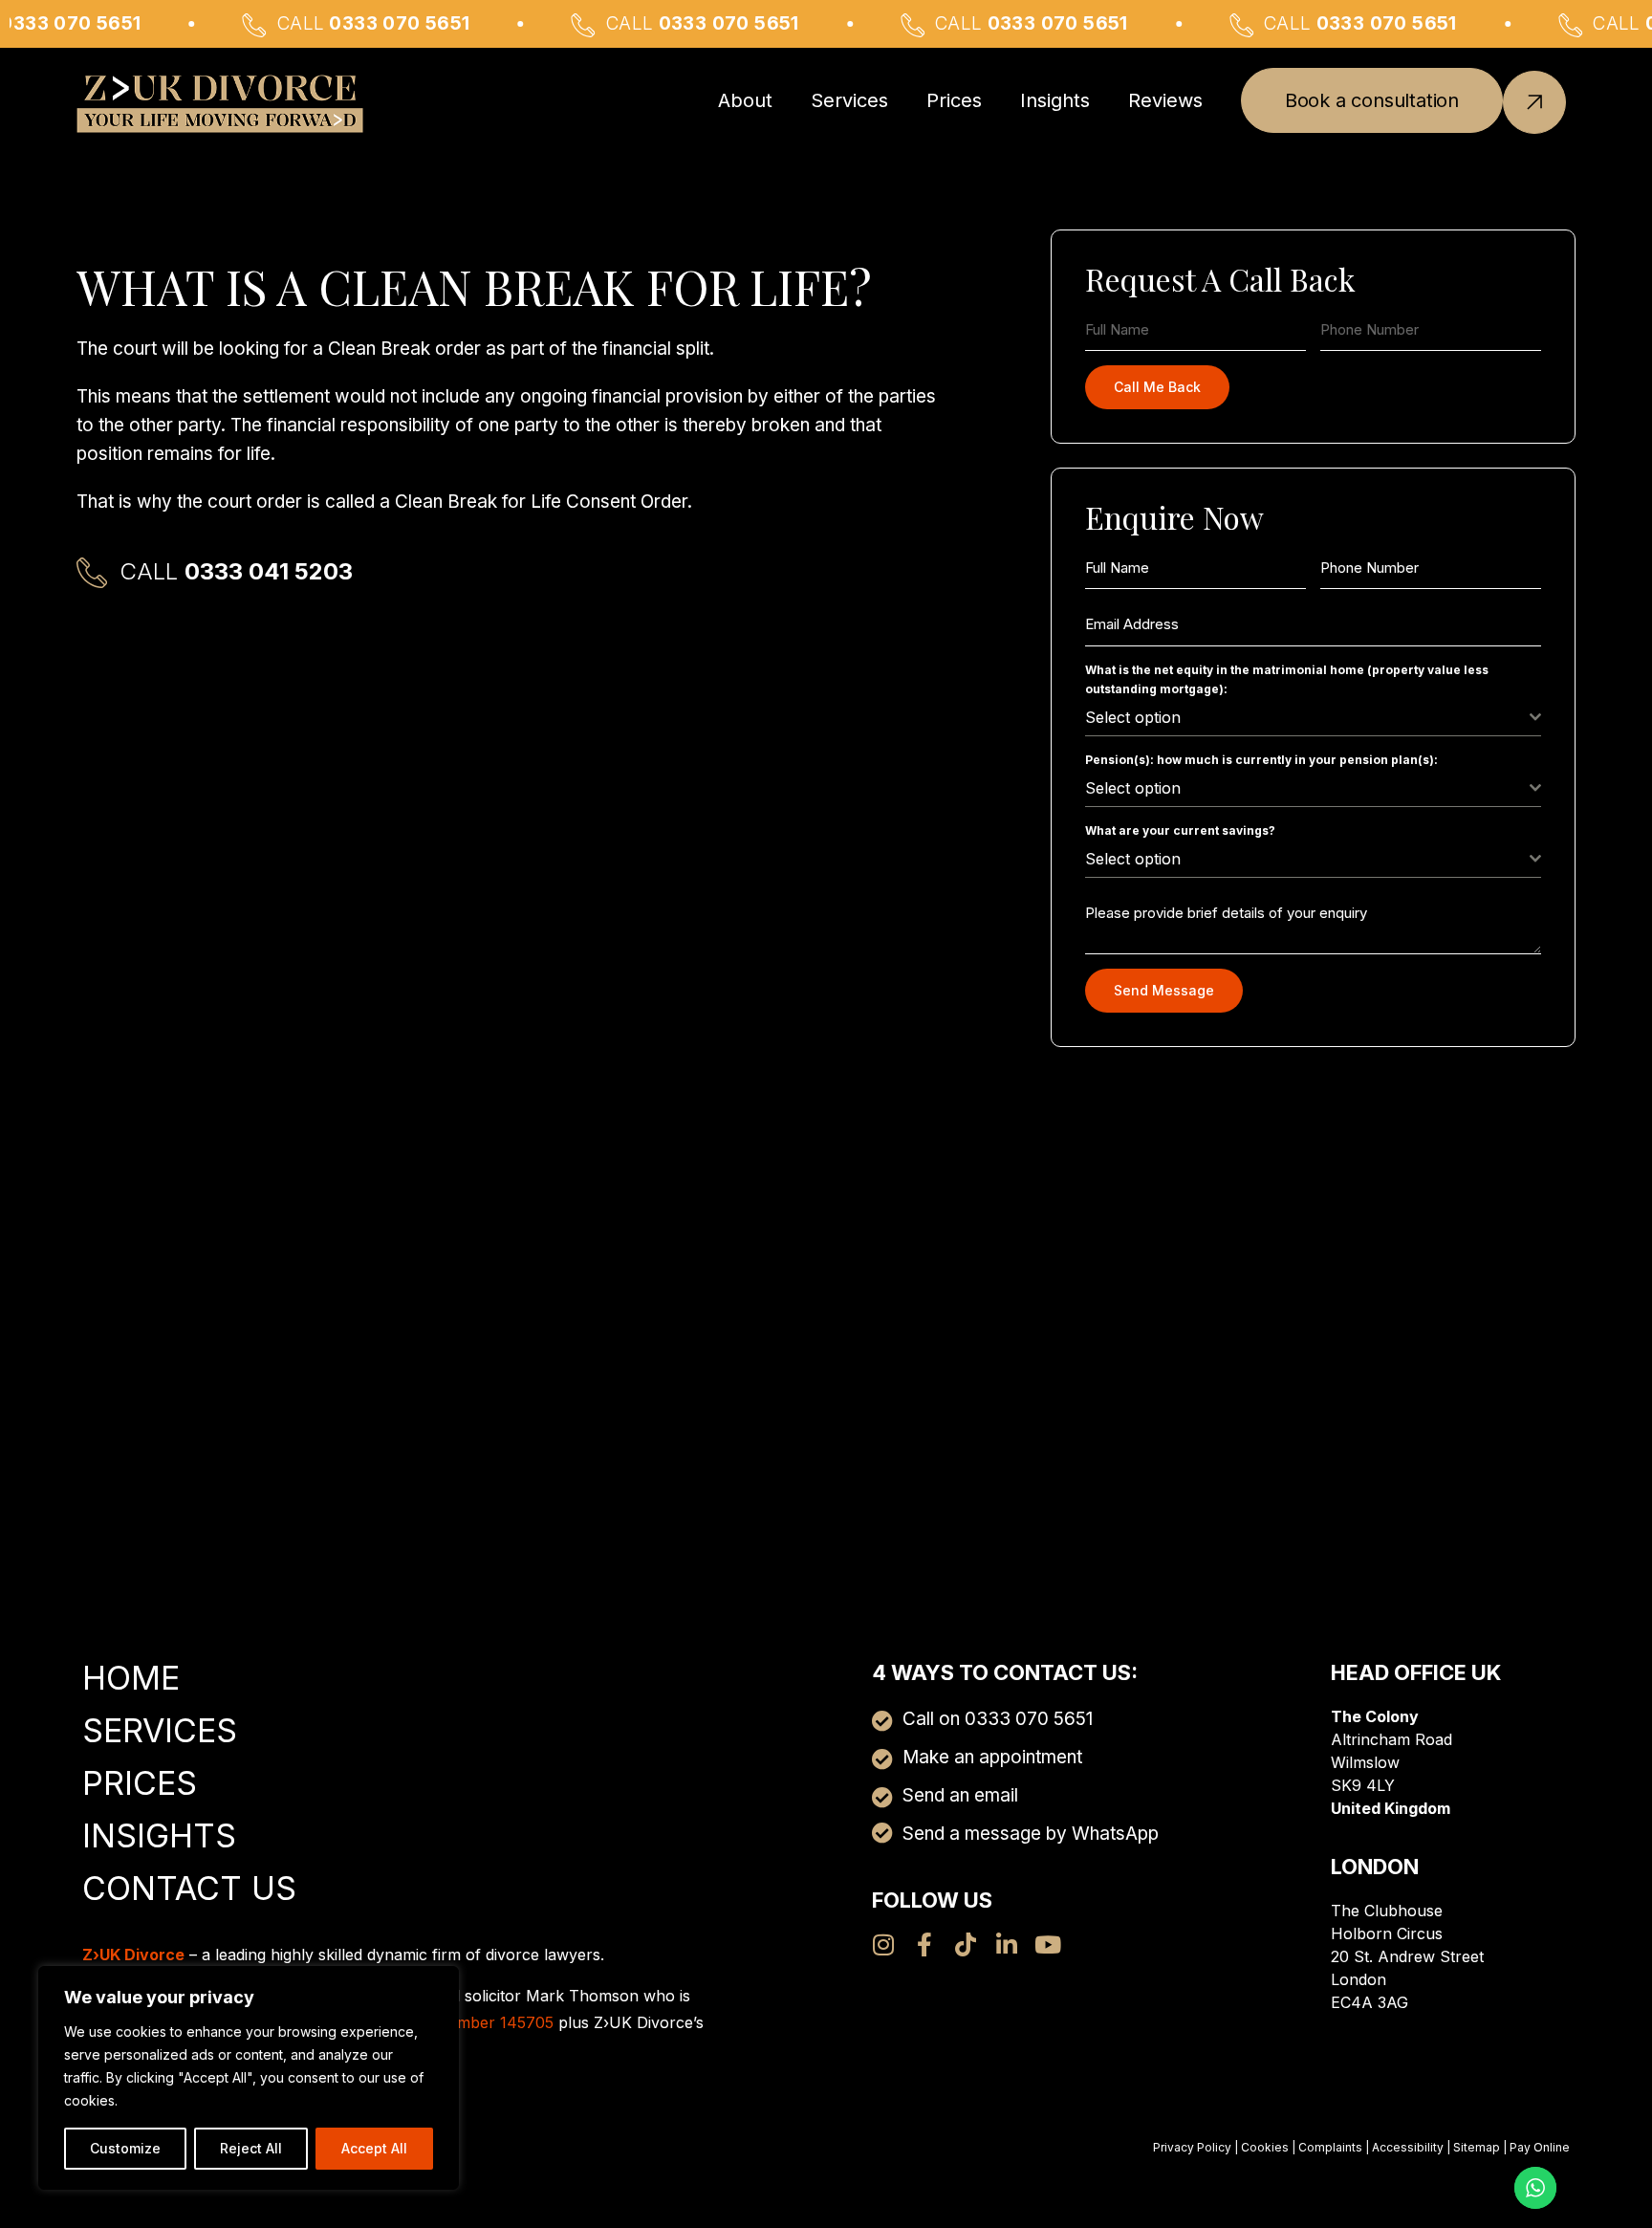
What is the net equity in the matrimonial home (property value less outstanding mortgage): (1287, 679)
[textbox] (1307, 717)
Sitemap (1477, 2147)
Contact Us (189, 1888)
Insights (1055, 100)
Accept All (374, 2148)
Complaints (1330, 2147)
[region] (249, 2078)
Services (849, 100)
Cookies (1265, 2147)
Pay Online (1540, 2147)
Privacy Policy (1192, 2147)
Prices (954, 100)
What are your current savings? (1180, 830)
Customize (125, 2148)
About (745, 100)
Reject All (251, 2148)
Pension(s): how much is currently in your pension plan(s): (1261, 760)
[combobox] (1313, 718)
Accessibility (1408, 2147)
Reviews (1165, 100)
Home (131, 1678)
